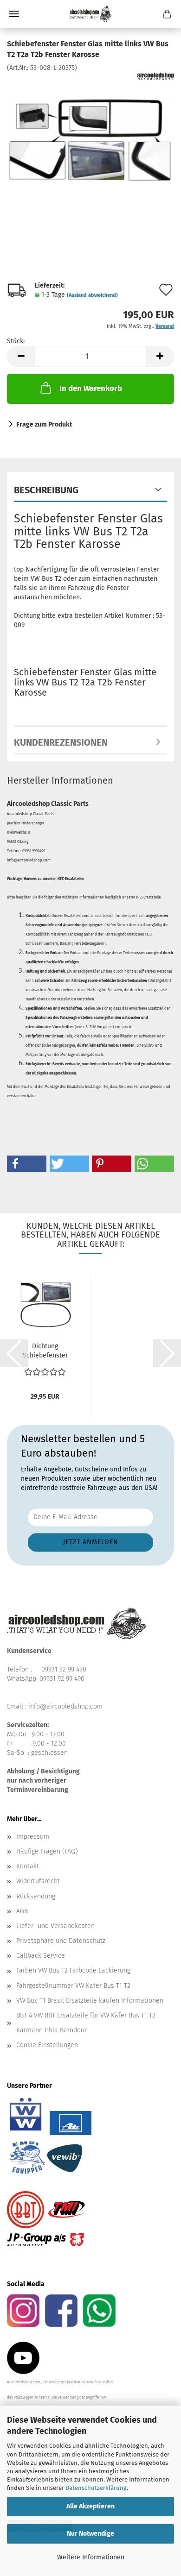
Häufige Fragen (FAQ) (47, 1851)
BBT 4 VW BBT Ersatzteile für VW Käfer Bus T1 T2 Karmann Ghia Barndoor (86, 2023)
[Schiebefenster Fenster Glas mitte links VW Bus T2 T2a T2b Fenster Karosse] (90, 141)
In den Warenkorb (91, 388)
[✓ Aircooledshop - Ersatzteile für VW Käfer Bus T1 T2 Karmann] (90, 14)
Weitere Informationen (91, 2557)
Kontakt (28, 1866)
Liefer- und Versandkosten (55, 1926)
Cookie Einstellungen (47, 2045)
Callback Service (41, 1956)
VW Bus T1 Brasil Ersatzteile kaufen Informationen (90, 2001)
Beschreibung (46, 490)
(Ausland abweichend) (92, 295)
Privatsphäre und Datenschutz (61, 1941)
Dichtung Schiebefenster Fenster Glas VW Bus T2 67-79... (45, 1351)
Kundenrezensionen (61, 742)
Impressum (33, 1837)
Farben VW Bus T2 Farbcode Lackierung (73, 1970)
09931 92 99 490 (64, 1669)
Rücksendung (36, 1896)
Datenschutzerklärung (96, 2488)
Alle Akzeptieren (90, 2506)
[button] (21, 356)
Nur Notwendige (90, 2534)
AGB (22, 1911)
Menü (14, 14)
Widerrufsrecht (38, 1881)
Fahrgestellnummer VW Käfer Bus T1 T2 (73, 1986)
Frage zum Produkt (44, 424)
